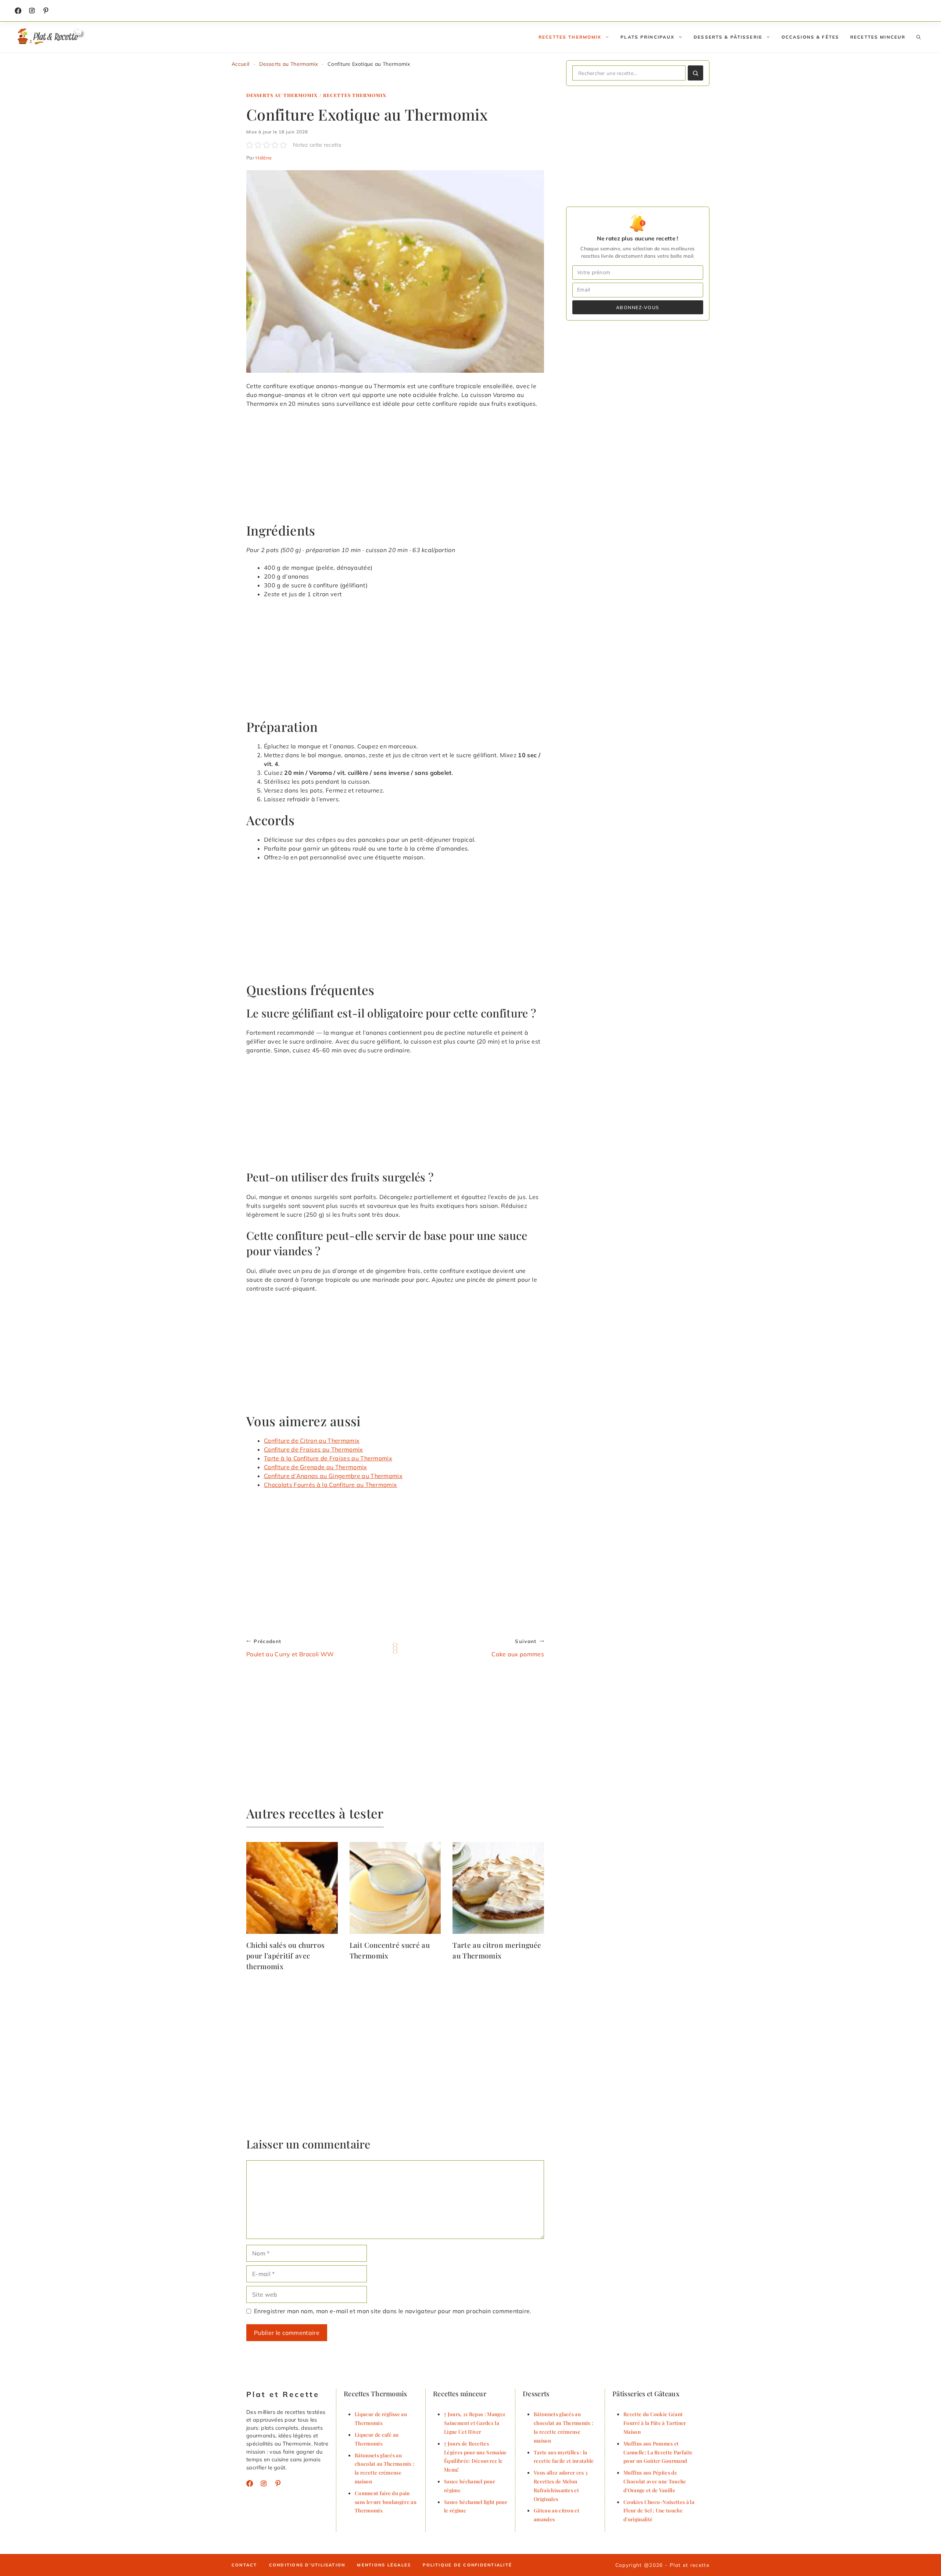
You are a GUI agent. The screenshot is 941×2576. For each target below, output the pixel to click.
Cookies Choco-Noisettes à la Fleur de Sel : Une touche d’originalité (659, 2511)
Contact (244, 2565)
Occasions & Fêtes (810, 37)
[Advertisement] (395, 468)
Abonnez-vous (638, 307)
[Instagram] (32, 11)
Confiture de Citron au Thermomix (312, 1441)
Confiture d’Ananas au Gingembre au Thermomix (333, 1476)
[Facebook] (18, 11)
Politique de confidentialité (467, 2565)
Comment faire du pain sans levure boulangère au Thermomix (386, 2502)
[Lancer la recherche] (695, 73)
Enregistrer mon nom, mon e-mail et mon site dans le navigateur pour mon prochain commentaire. (393, 2311)
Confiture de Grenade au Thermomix (316, 1467)
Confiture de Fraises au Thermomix (314, 1449)
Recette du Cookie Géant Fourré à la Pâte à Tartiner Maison (655, 2423)
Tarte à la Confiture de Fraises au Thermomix (328, 1458)
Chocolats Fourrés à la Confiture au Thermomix (330, 1485)
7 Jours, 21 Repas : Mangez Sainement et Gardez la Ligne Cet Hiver (475, 2423)
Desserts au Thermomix (288, 64)
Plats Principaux (647, 37)
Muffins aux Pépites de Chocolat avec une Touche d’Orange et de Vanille (655, 2481)
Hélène (264, 158)
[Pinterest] (278, 2483)
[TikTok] (46, 11)
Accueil (240, 64)
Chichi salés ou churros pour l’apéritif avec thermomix (285, 1956)
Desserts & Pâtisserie (728, 37)
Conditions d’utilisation (307, 2565)
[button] (919, 37)
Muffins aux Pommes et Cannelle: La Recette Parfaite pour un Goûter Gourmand (658, 2452)
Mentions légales (384, 2565)
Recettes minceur (878, 37)
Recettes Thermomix (570, 37)
